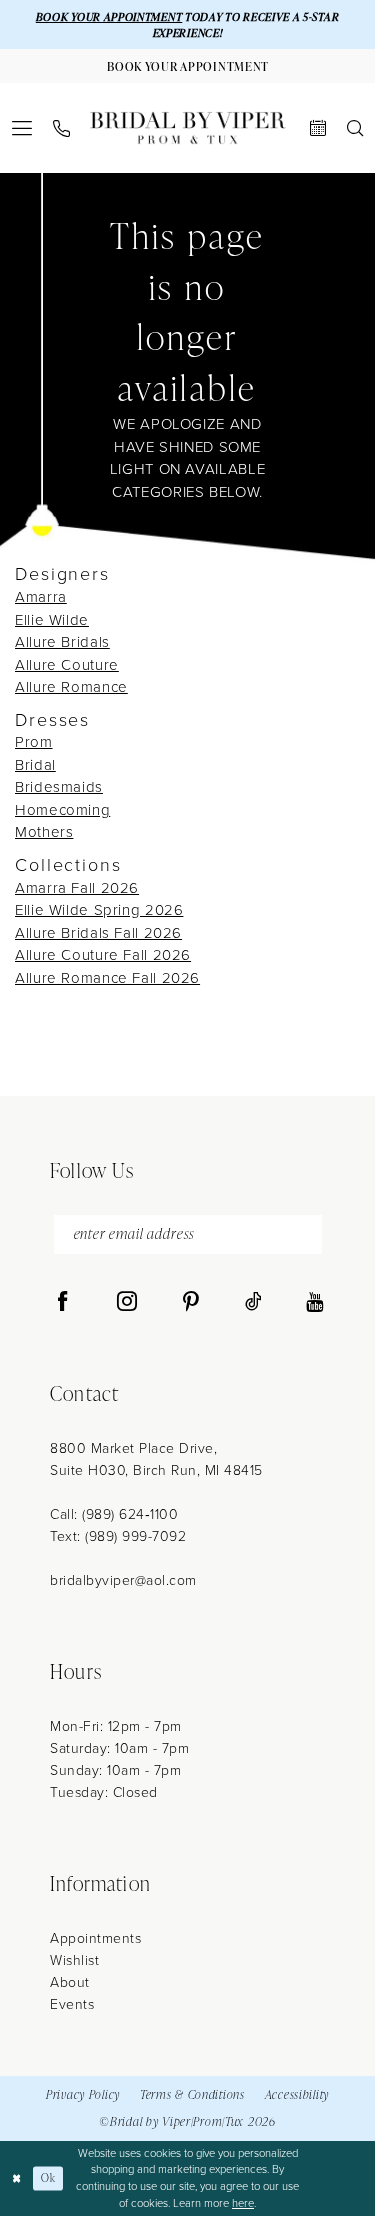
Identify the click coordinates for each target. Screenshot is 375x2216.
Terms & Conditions (192, 2094)
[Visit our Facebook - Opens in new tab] (63, 1302)
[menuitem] (22, 128)
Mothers (44, 832)
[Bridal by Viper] (188, 128)
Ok (48, 2177)
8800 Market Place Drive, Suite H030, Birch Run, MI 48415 (156, 1459)
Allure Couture (67, 665)
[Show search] (355, 128)
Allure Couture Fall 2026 (103, 955)
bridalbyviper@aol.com (123, 1580)
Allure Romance (71, 687)
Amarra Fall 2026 (77, 888)
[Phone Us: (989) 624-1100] (62, 128)
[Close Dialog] (16, 2178)
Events (72, 2004)
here (243, 2203)
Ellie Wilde (52, 620)
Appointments (95, 1938)
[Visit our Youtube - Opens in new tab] (314, 1302)
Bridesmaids (59, 787)
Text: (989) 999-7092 (118, 1536)
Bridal (35, 765)
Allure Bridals (62, 642)
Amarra (41, 597)
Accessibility (297, 2094)
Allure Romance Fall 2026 (107, 978)
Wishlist (74, 1960)
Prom (34, 742)
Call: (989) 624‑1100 (114, 1514)
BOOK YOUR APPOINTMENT (109, 16)
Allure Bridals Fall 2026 (98, 933)
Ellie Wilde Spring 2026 (99, 910)
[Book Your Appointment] (318, 128)
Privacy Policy (83, 2094)
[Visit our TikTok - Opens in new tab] (253, 1302)
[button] (22, 128)
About (70, 1982)
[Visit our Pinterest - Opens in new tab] (191, 1302)
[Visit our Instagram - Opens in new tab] (127, 1302)
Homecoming (62, 810)
